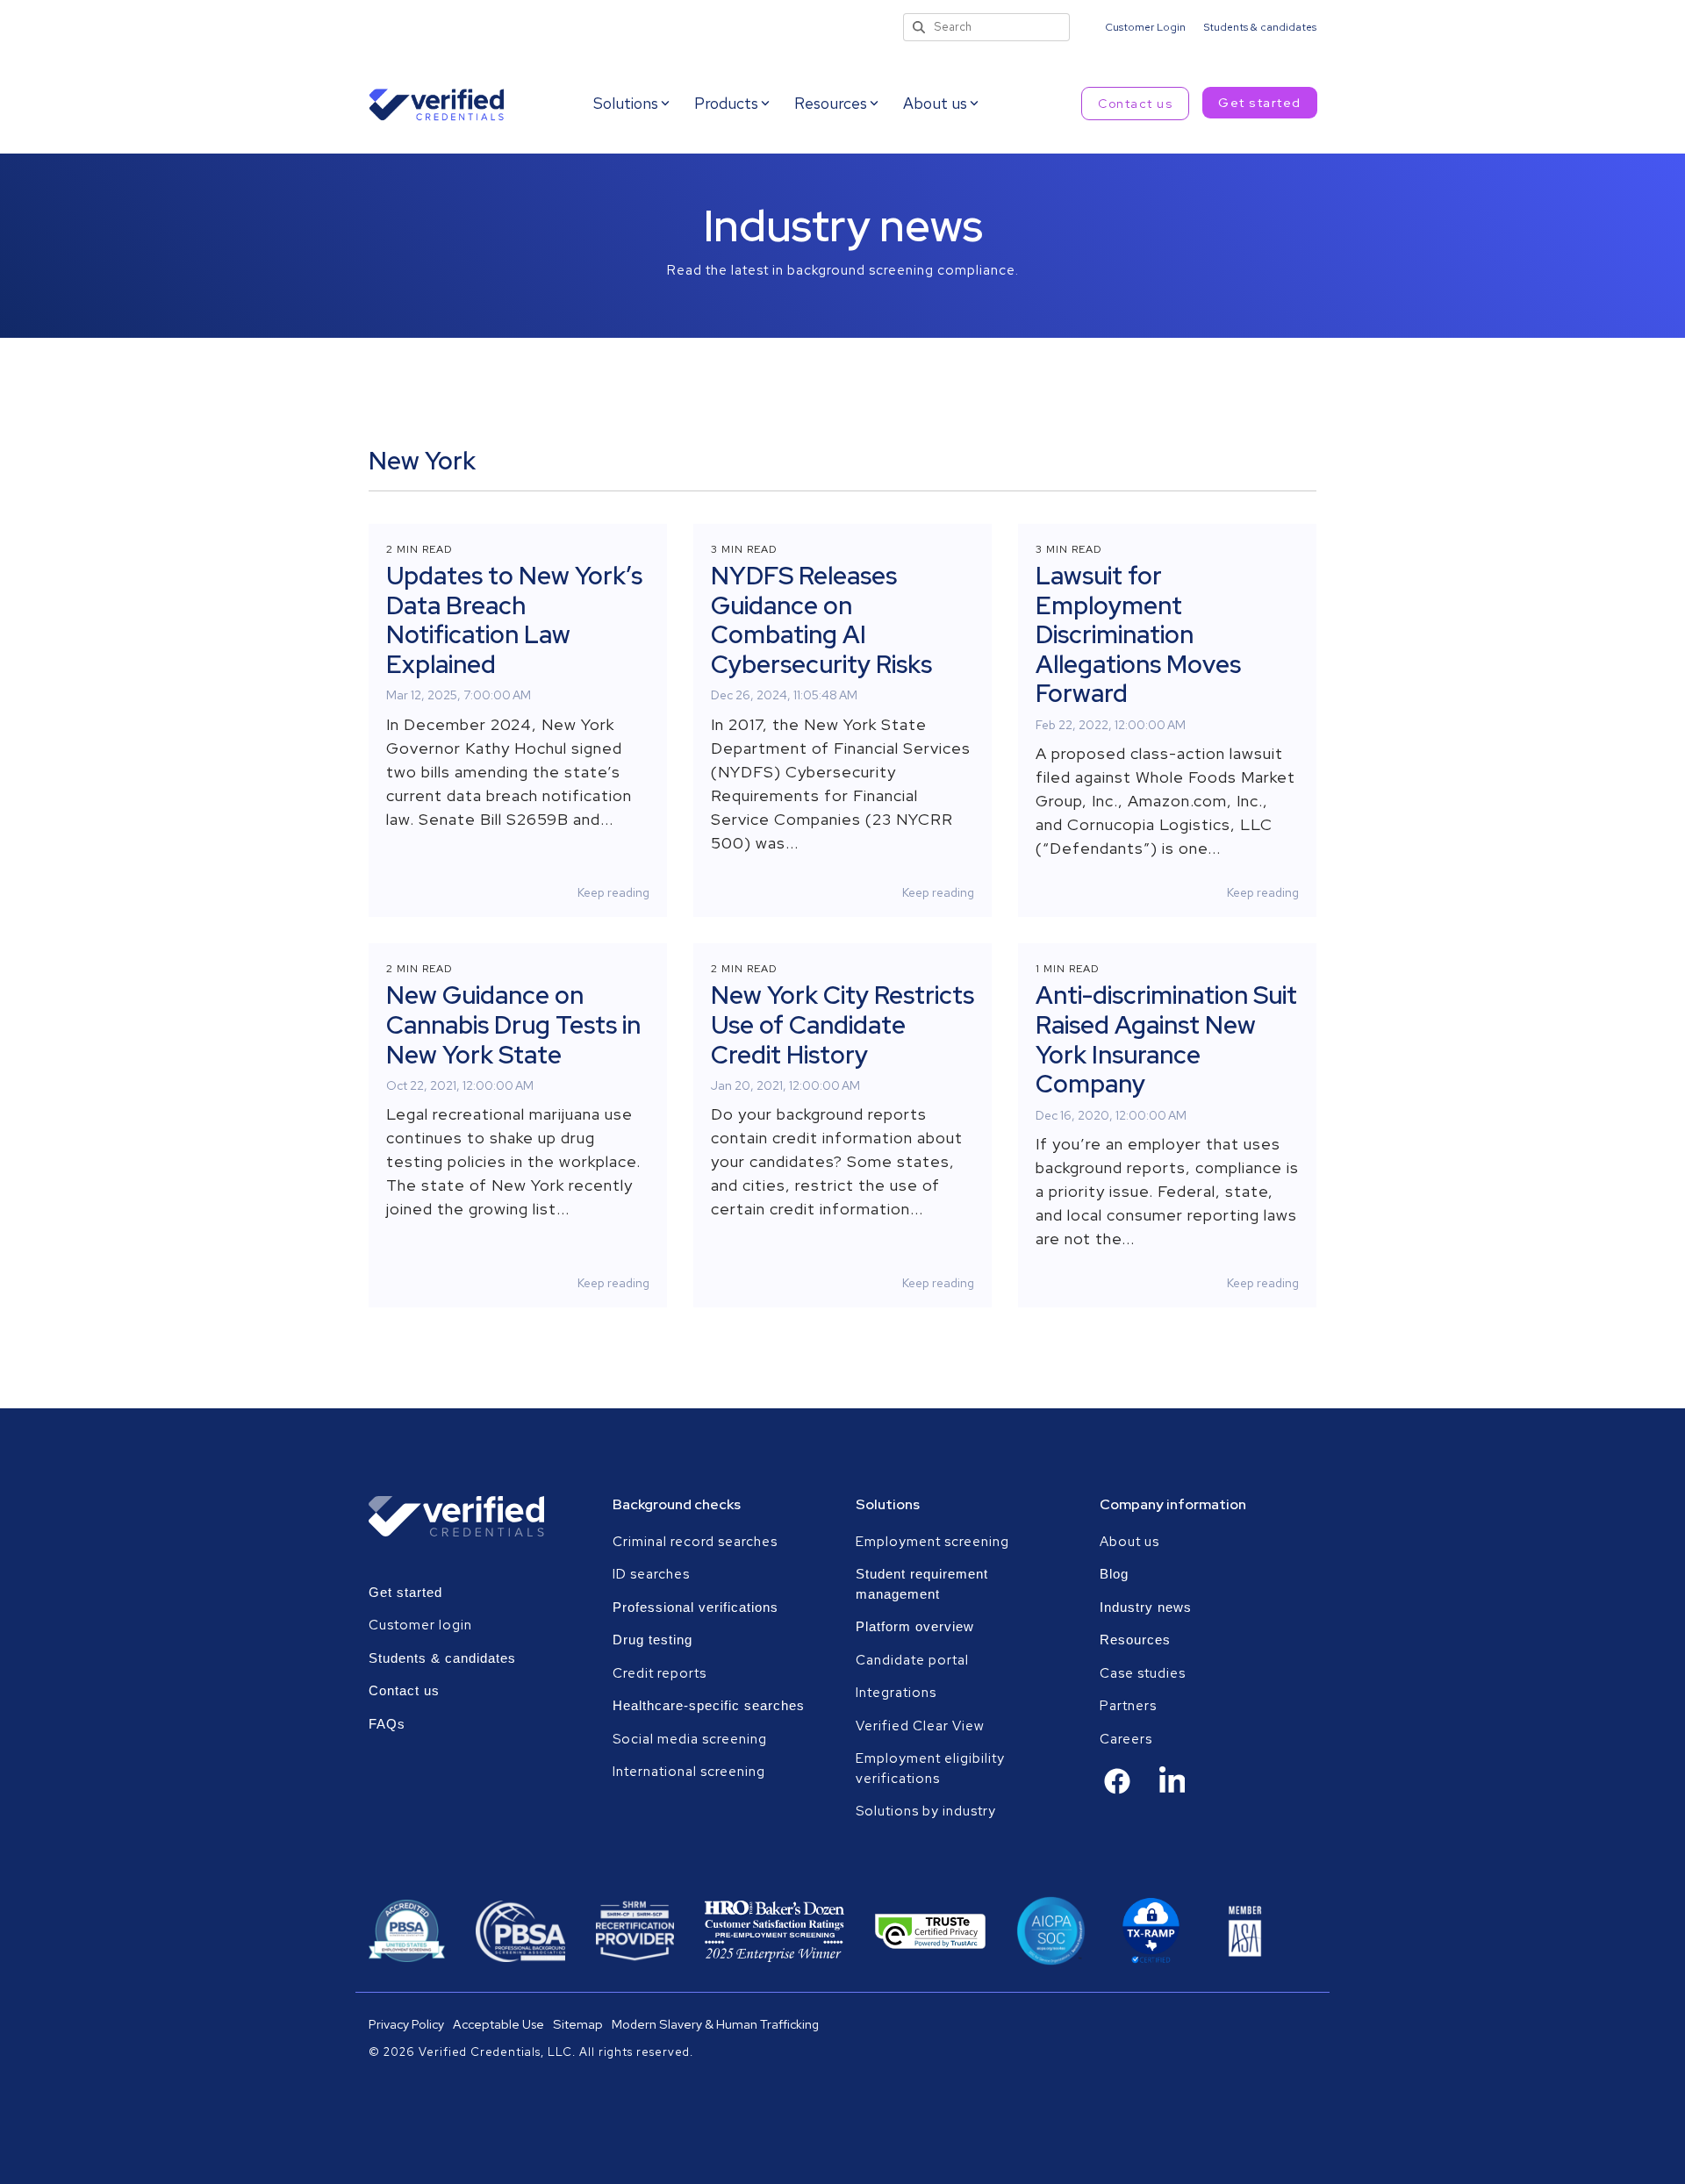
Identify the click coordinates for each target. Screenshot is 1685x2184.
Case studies (1143, 1673)
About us (1129, 1542)
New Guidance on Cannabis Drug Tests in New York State (513, 1024)
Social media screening (690, 1739)
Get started (1260, 103)
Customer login (420, 1625)
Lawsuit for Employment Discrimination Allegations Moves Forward (1138, 634)
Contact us (1135, 104)
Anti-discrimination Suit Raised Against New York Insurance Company (1166, 1039)
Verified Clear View (920, 1726)
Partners (1128, 1706)
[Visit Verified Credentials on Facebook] (1117, 1790)
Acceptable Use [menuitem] (498, 2024)
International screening (689, 1772)
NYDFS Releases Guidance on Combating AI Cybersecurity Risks (821, 620)
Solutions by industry (926, 1811)
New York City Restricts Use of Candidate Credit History (842, 1024)
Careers (1126, 1739)
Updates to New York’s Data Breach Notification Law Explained (514, 620)
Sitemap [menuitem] (578, 2024)
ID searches (651, 1574)
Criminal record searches (695, 1542)
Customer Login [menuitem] (1145, 27)
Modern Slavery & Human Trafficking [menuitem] (715, 2024)
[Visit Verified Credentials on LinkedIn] (1172, 1792)
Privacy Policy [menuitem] (406, 2024)
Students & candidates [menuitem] (1260, 27)
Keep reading (613, 892)
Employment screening (934, 1542)
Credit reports (660, 1673)
